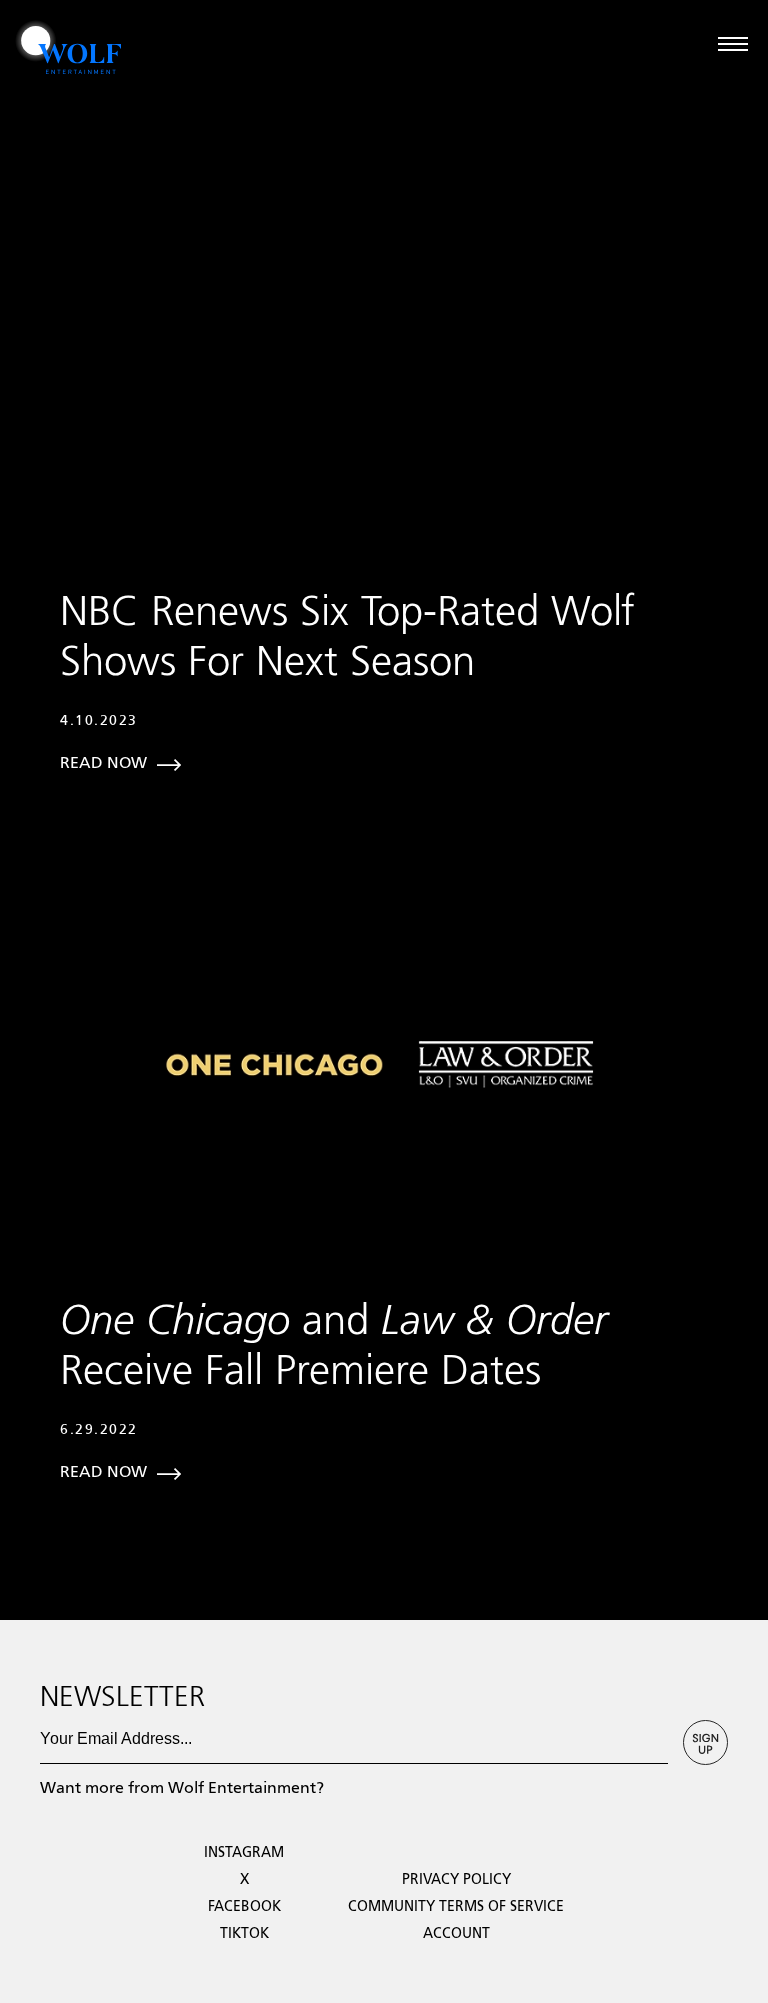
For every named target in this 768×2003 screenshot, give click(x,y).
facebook (244, 1907)
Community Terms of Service (456, 1907)
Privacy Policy (456, 1880)
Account (456, 1934)
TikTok (244, 1934)
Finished (27, 1611)
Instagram (244, 1853)
